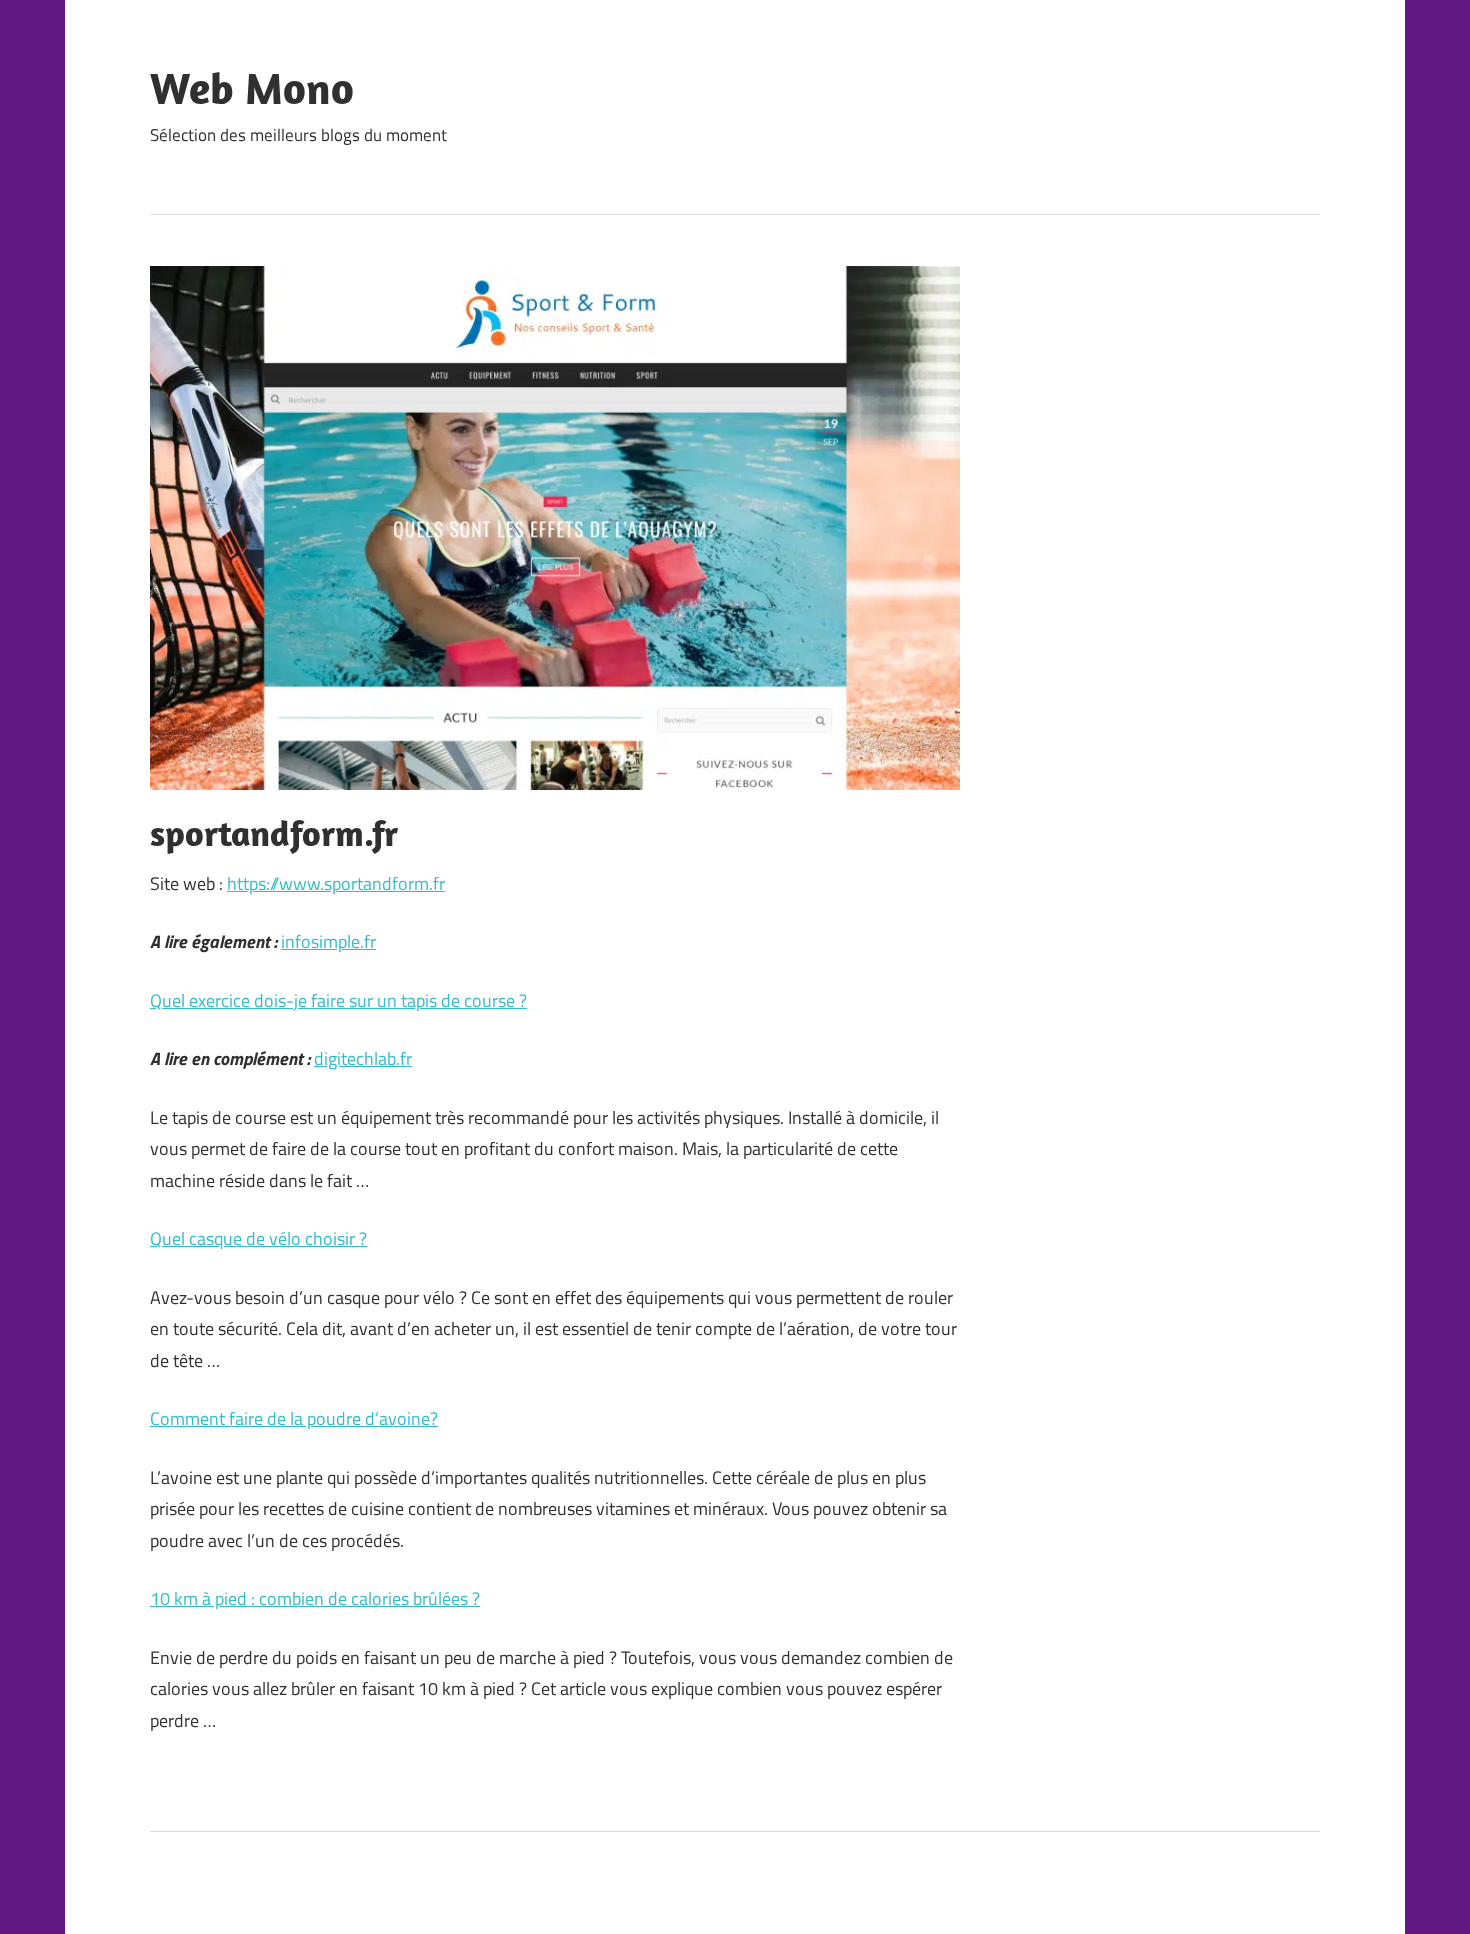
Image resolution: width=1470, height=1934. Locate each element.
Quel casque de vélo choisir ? (258, 1238)
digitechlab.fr (363, 1058)
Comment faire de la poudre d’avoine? (294, 1418)
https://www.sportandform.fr (336, 883)
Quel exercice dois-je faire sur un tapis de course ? (338, 1000)
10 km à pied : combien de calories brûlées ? (315, 1598)
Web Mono (252, 88)
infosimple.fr (328, 941)
